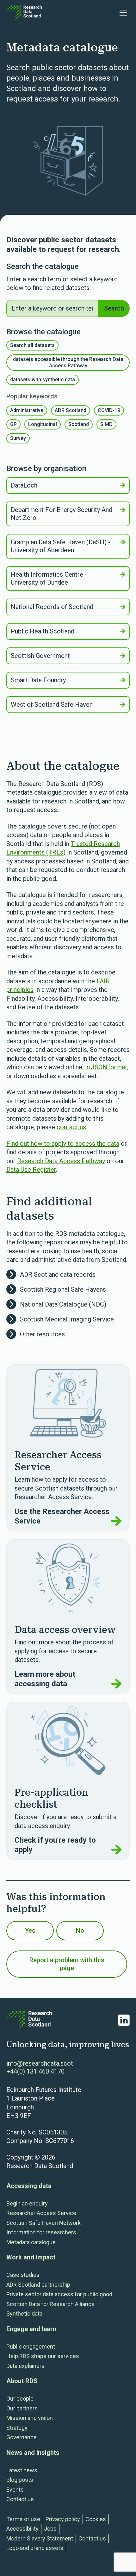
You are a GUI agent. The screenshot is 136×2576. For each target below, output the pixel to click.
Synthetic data (24, 2314)
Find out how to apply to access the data (63, 1144)
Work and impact (31, 2257)
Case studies (23, 2275)
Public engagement (31, 2347)
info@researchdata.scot (40, 2063)
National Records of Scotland (52, 607)
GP (13, 424)
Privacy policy (63, 2519)
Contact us (20, 2499)
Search (114, 308)
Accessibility (22, 2529)
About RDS (22, 2381)
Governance (22, 2437)
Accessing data (29, 2186)
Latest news (22, 2470)
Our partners (22, 2408)
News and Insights (33, 2453)
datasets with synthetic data (43, 380)
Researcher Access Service (41, 2213)
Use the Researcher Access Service (62, 1516)
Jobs (50, 2529)
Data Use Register (31, 1170)
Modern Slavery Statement (40, 2538)
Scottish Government (40, 656)
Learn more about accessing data (45, 1679)
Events (15, 2490)
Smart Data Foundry (38, 680)
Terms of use (23, 2519)
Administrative (27, 410)
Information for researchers (41, 2232)
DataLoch (24, 485)
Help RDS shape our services (43, 2356)
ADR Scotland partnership (38, 2285)
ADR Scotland (71, 410)
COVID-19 (109, 410)
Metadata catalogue (31, 2242)
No (80, 1930)
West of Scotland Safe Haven (52, 705)
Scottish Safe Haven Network (43, 2223)
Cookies (96, 2519)
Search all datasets (32, 345)
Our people (20, 2399)
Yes (30, 1930)
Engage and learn (31, 2329)
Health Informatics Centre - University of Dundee (49, 578)
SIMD (106, 424)
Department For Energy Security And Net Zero (62, 514)
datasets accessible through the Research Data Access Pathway (68, 362)
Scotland (79, 424)
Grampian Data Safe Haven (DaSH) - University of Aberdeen (61, 546)
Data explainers (25, 2366)
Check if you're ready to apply (55, 1845)
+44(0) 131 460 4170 (35, 2071)
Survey (18, 438)
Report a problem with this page (67, 1964)
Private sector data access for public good (59, 2294)
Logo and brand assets (35, 2548)
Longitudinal (43, 424)
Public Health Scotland (43, 631)
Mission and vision (30, 2418)
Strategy (17, 2428)
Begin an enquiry (27, 2203)
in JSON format (106, 1067)
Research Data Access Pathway (61, 1161)
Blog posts (20, 2480)
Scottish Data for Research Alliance (50, 2304)
